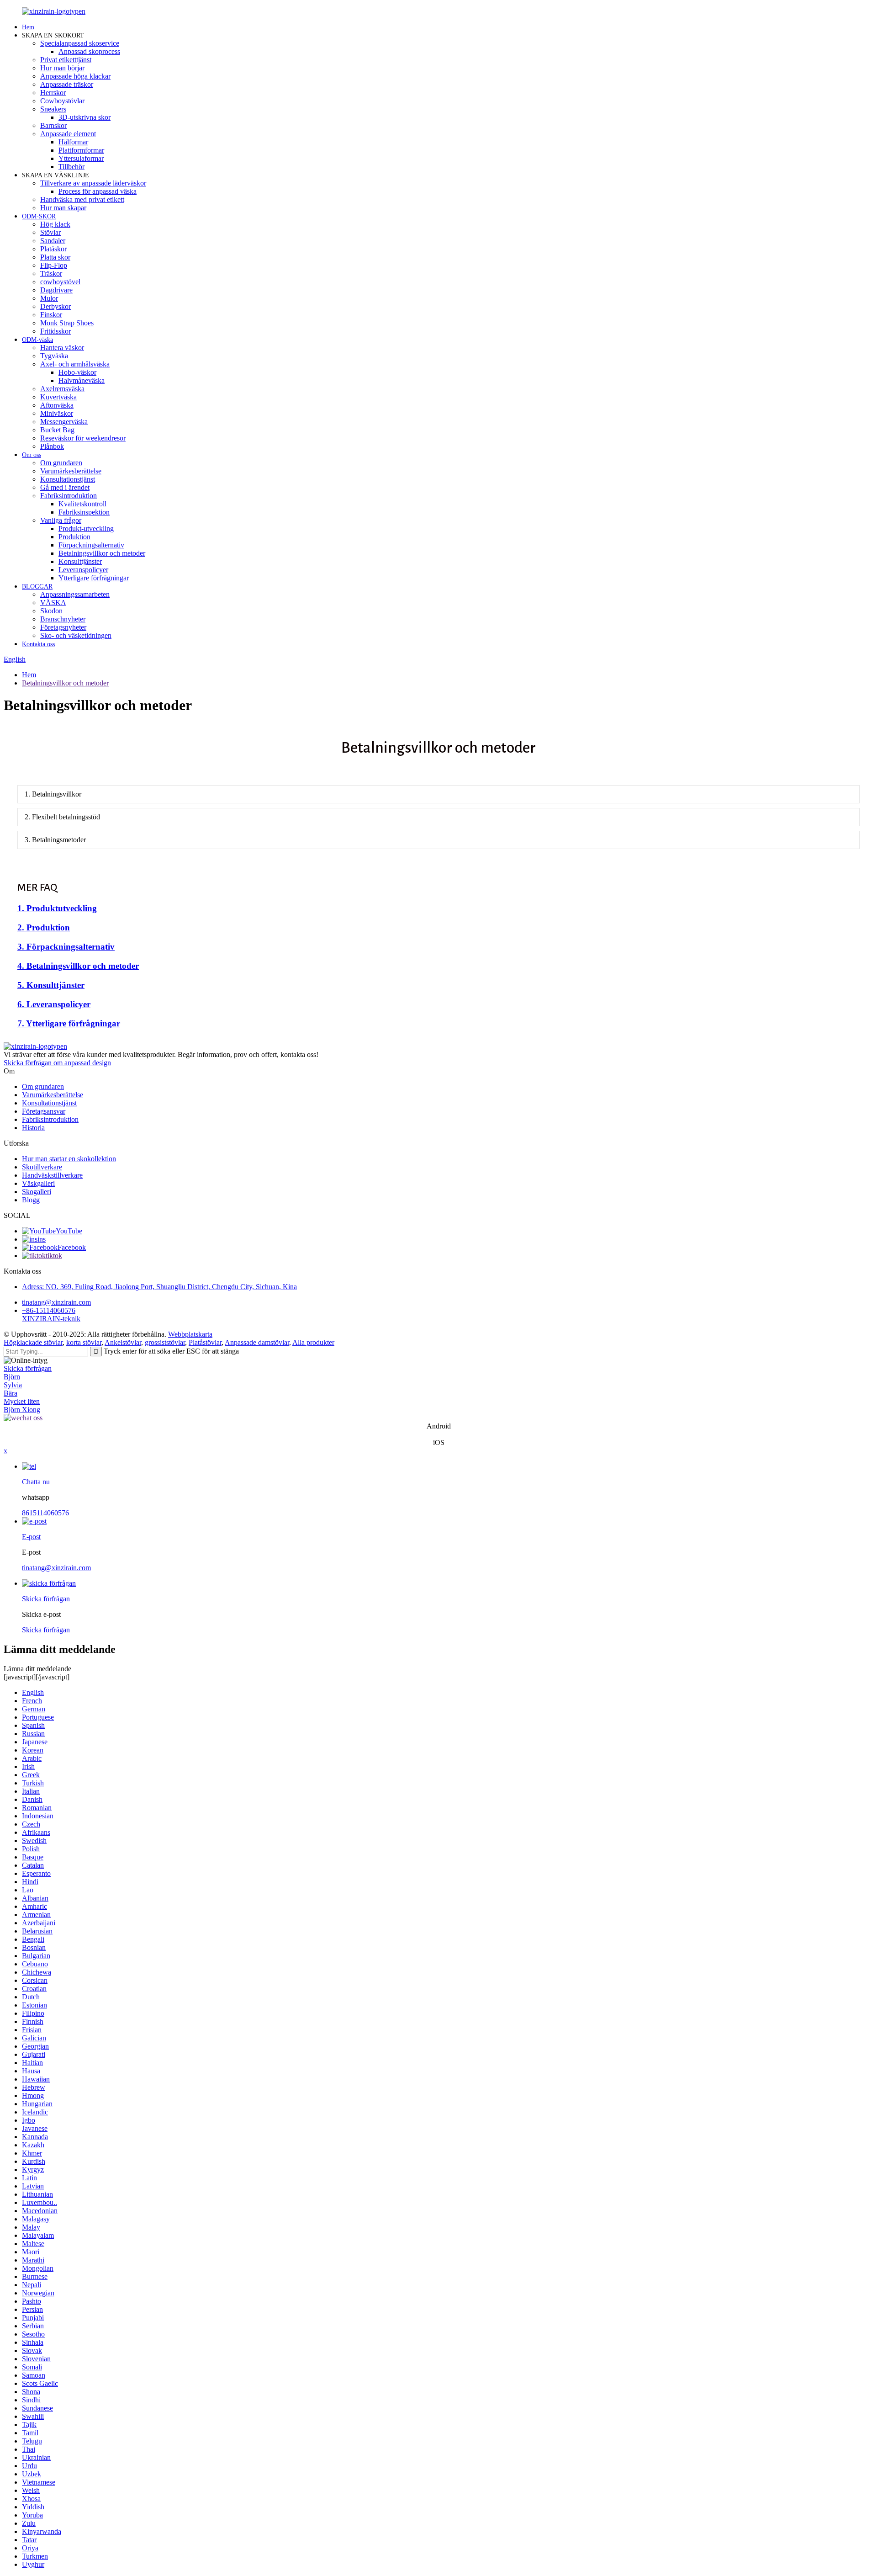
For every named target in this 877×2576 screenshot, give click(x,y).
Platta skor (55, 257)
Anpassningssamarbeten (75, 594)
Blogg (31, 1200)
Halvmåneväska (82, 380)
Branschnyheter (63, 619)
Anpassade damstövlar (257, 1342)
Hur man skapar (63, 208)
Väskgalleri (38, 1183)
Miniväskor (57, 413)
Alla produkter (313, 1342)
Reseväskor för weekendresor (83, 438)
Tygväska (54, 356)
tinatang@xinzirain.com (56, 1302)
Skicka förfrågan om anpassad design (57, 1063)
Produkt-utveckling (86, 528)
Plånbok (52, 446)
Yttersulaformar (81, 158)
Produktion (74, 537)
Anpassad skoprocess (89, 51)
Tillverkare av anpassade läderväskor (93, 183)
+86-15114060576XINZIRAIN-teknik (51, 1315)
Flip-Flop (54, 265)
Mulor (49, 298)
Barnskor (53, 125)
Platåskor (53, 249)
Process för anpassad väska (98, 191)
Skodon (51, 611)
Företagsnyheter (63, 627)
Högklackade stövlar (33, 1342)
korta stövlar (84, 1342)
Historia (33, 1128)
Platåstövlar (205, 1342)
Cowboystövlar (62, 101)
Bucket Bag (57, 430)
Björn (12, 1377)
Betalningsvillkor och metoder (102, 553)
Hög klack (55, 224)
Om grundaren (61, 463)
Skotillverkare (42, 1167)
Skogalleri (37, 1192)
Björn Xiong (22, 1410)
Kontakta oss (38, 644)
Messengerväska (64, 422)
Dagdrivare (56, 290)
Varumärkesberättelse (71, 471)
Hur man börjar (62, 68)
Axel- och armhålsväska (75, 364)
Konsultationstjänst (68, 479)
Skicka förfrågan (28, 1368)
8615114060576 (45, 1513)
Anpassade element (68, 134)
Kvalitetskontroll (82, 504)
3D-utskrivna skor (85, 117)
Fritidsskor (55, 331)
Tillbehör (71, 167)
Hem (28, 27)
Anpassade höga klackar (75, 76)
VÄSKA (53, 603)
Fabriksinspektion (84, 512)
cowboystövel (60, 282)
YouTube (69, 1231)
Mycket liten (22, 1401)
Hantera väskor (62, 348)
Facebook (72, 1247)
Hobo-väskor (77, 372)
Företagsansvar (44, 1111)
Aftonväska (57, 405)
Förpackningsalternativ (91, 545)
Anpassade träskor (67, 84)
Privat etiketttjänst (66, 60)
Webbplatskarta (190, 1334)
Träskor (51, 274)
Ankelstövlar (123, 1342)
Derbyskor (55, 306)
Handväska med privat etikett (82, 199)
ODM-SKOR (39, 216)
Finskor (51, 315)
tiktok (54, 1256)
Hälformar (73, 142)
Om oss (32, 455)
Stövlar (50, 232)
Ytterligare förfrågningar (94, 578)
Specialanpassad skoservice (80, 43)
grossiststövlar (165, 1342)
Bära (11, 1393)
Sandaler (53, 241)
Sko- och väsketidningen (76, 635)
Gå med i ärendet (65, 487)
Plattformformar (81, 150)
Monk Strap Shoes (67, 323)
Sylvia (13, 1385)
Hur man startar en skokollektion (69, 1159)
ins (42, 1239)
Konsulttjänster (80, 561)
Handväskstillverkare (52, 1175)
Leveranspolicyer (83, 570)
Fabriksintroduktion (69, 496)
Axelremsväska (62, 389)
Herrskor (53, 93)
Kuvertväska (58, 397)
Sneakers (53, 109)
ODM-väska (37, 340)
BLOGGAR (37, 587)
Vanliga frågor (61, 520)
